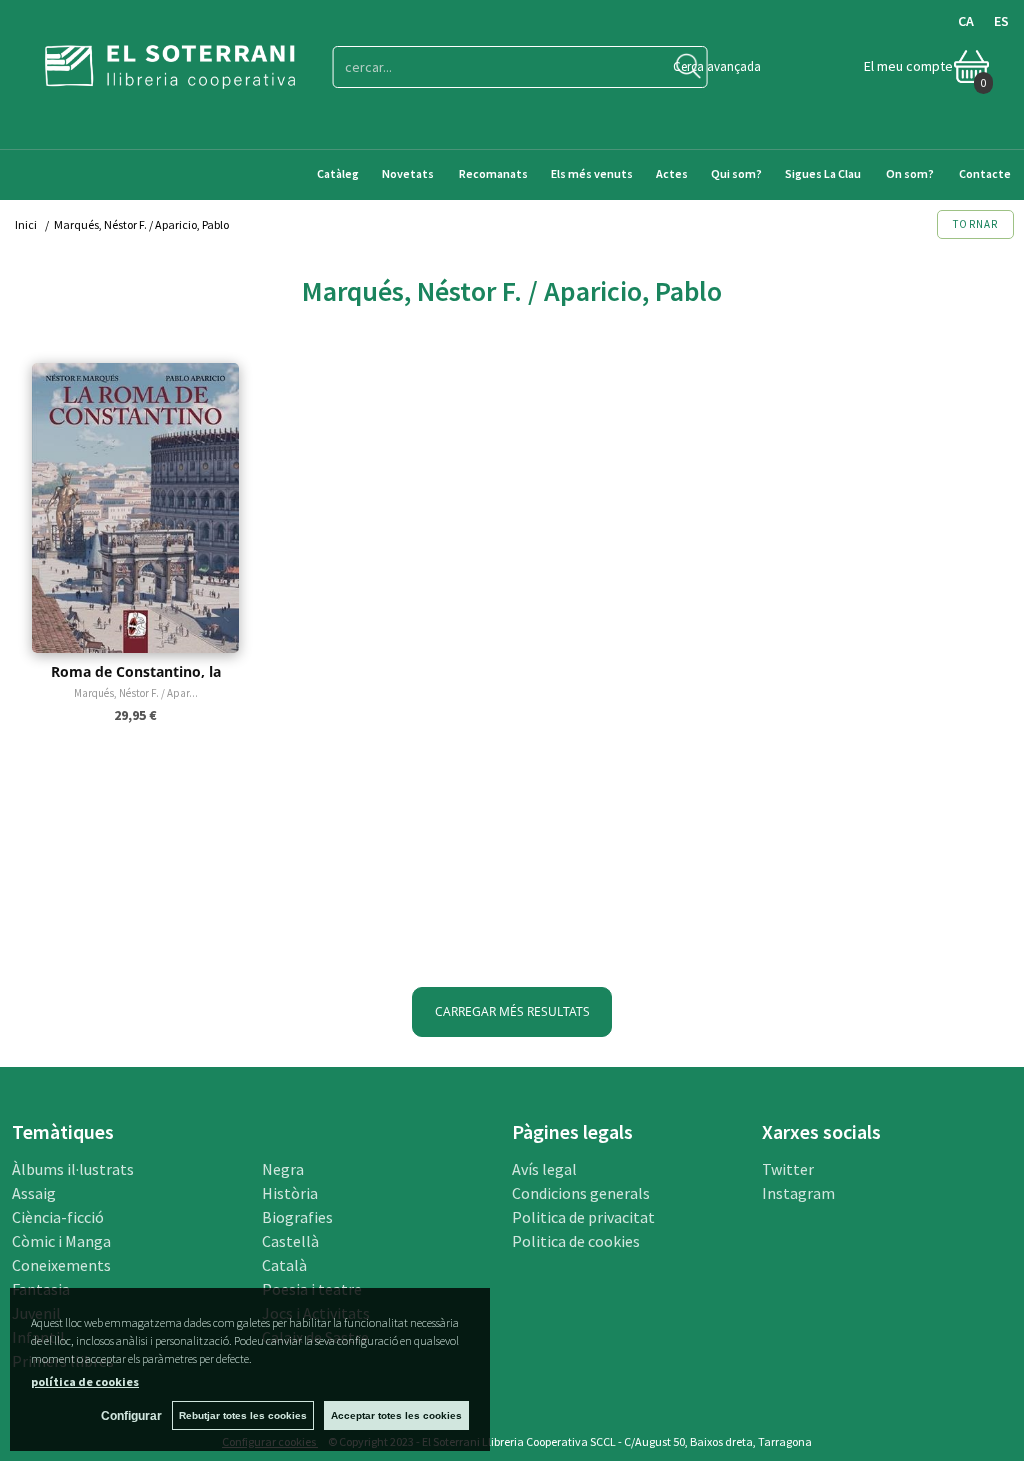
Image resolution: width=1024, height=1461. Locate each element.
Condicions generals (581, 1193)
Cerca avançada (717, 66)
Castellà (290, 1241)
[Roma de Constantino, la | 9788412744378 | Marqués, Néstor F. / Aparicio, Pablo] (135, 508)
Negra (283, 1169)
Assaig (34, 1193)
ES (1001, 21)
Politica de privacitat (583, 1217)
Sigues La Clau (823, 173)
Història (290, 1193)
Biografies (297, 1217)
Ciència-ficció (58, 1217)
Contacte (986, 173)
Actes (672, 173)
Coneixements (61, 1265)
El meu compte (908, 66)
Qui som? (736, 173)
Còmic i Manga (61, 1241)
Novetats (409, 173)
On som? (910, 173)
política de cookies (85, 1381)
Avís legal (544, 1169)
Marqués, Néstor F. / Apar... (136, 693)
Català (284, 1265)
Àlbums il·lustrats (73, 1169)
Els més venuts (592, 173)
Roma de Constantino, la (136, 671)
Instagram (798, 1193)
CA (966, 21)
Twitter (788, 1169)
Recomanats (493, 173)
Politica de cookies (576, 1241)
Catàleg (338, 173)
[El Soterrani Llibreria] (170, 76)
